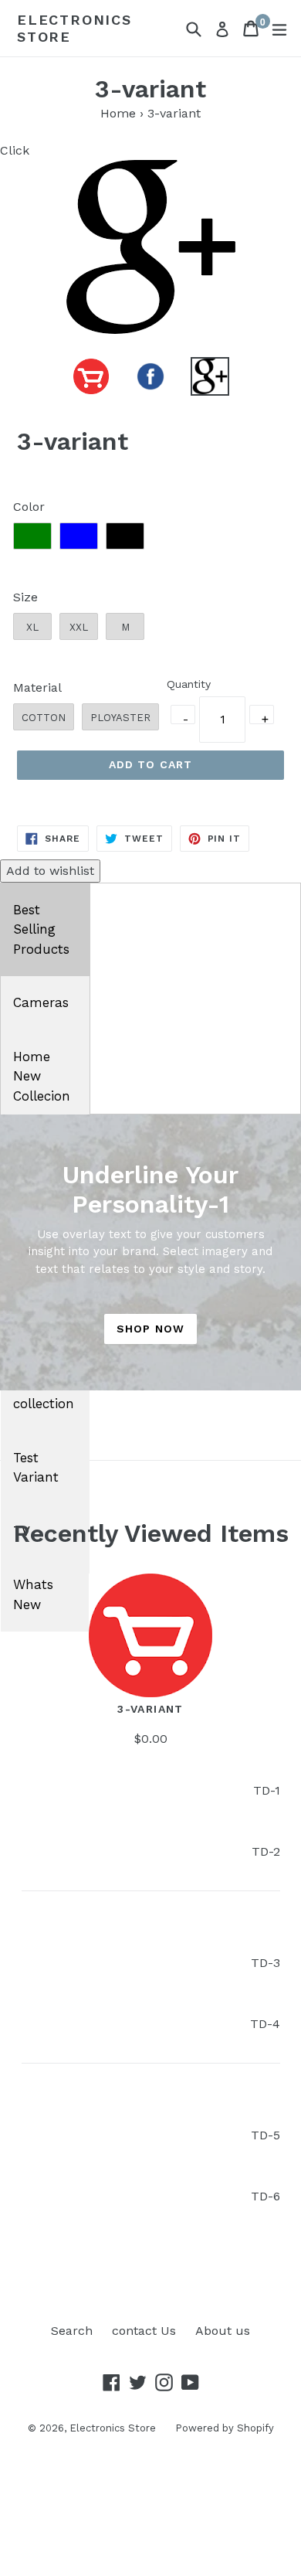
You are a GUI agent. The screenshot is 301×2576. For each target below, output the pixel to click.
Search (72, 2331)
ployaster (120, 718)
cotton (44, 718)
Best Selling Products (41, 929)
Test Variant (36, 1468)
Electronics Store (74, 28)
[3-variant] (150, 1638)
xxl (79, 627)
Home (118, 113)
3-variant (150, 1709)
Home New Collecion (42, 1076)
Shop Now (150, 1329)
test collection (44, 1394)
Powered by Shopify (225, 2428)
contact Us (144, 2331)
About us (223, 2331)
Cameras (41, 1002)
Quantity (189, 684)
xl (32, 627)
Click (15, 150)
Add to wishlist (50, 871)
